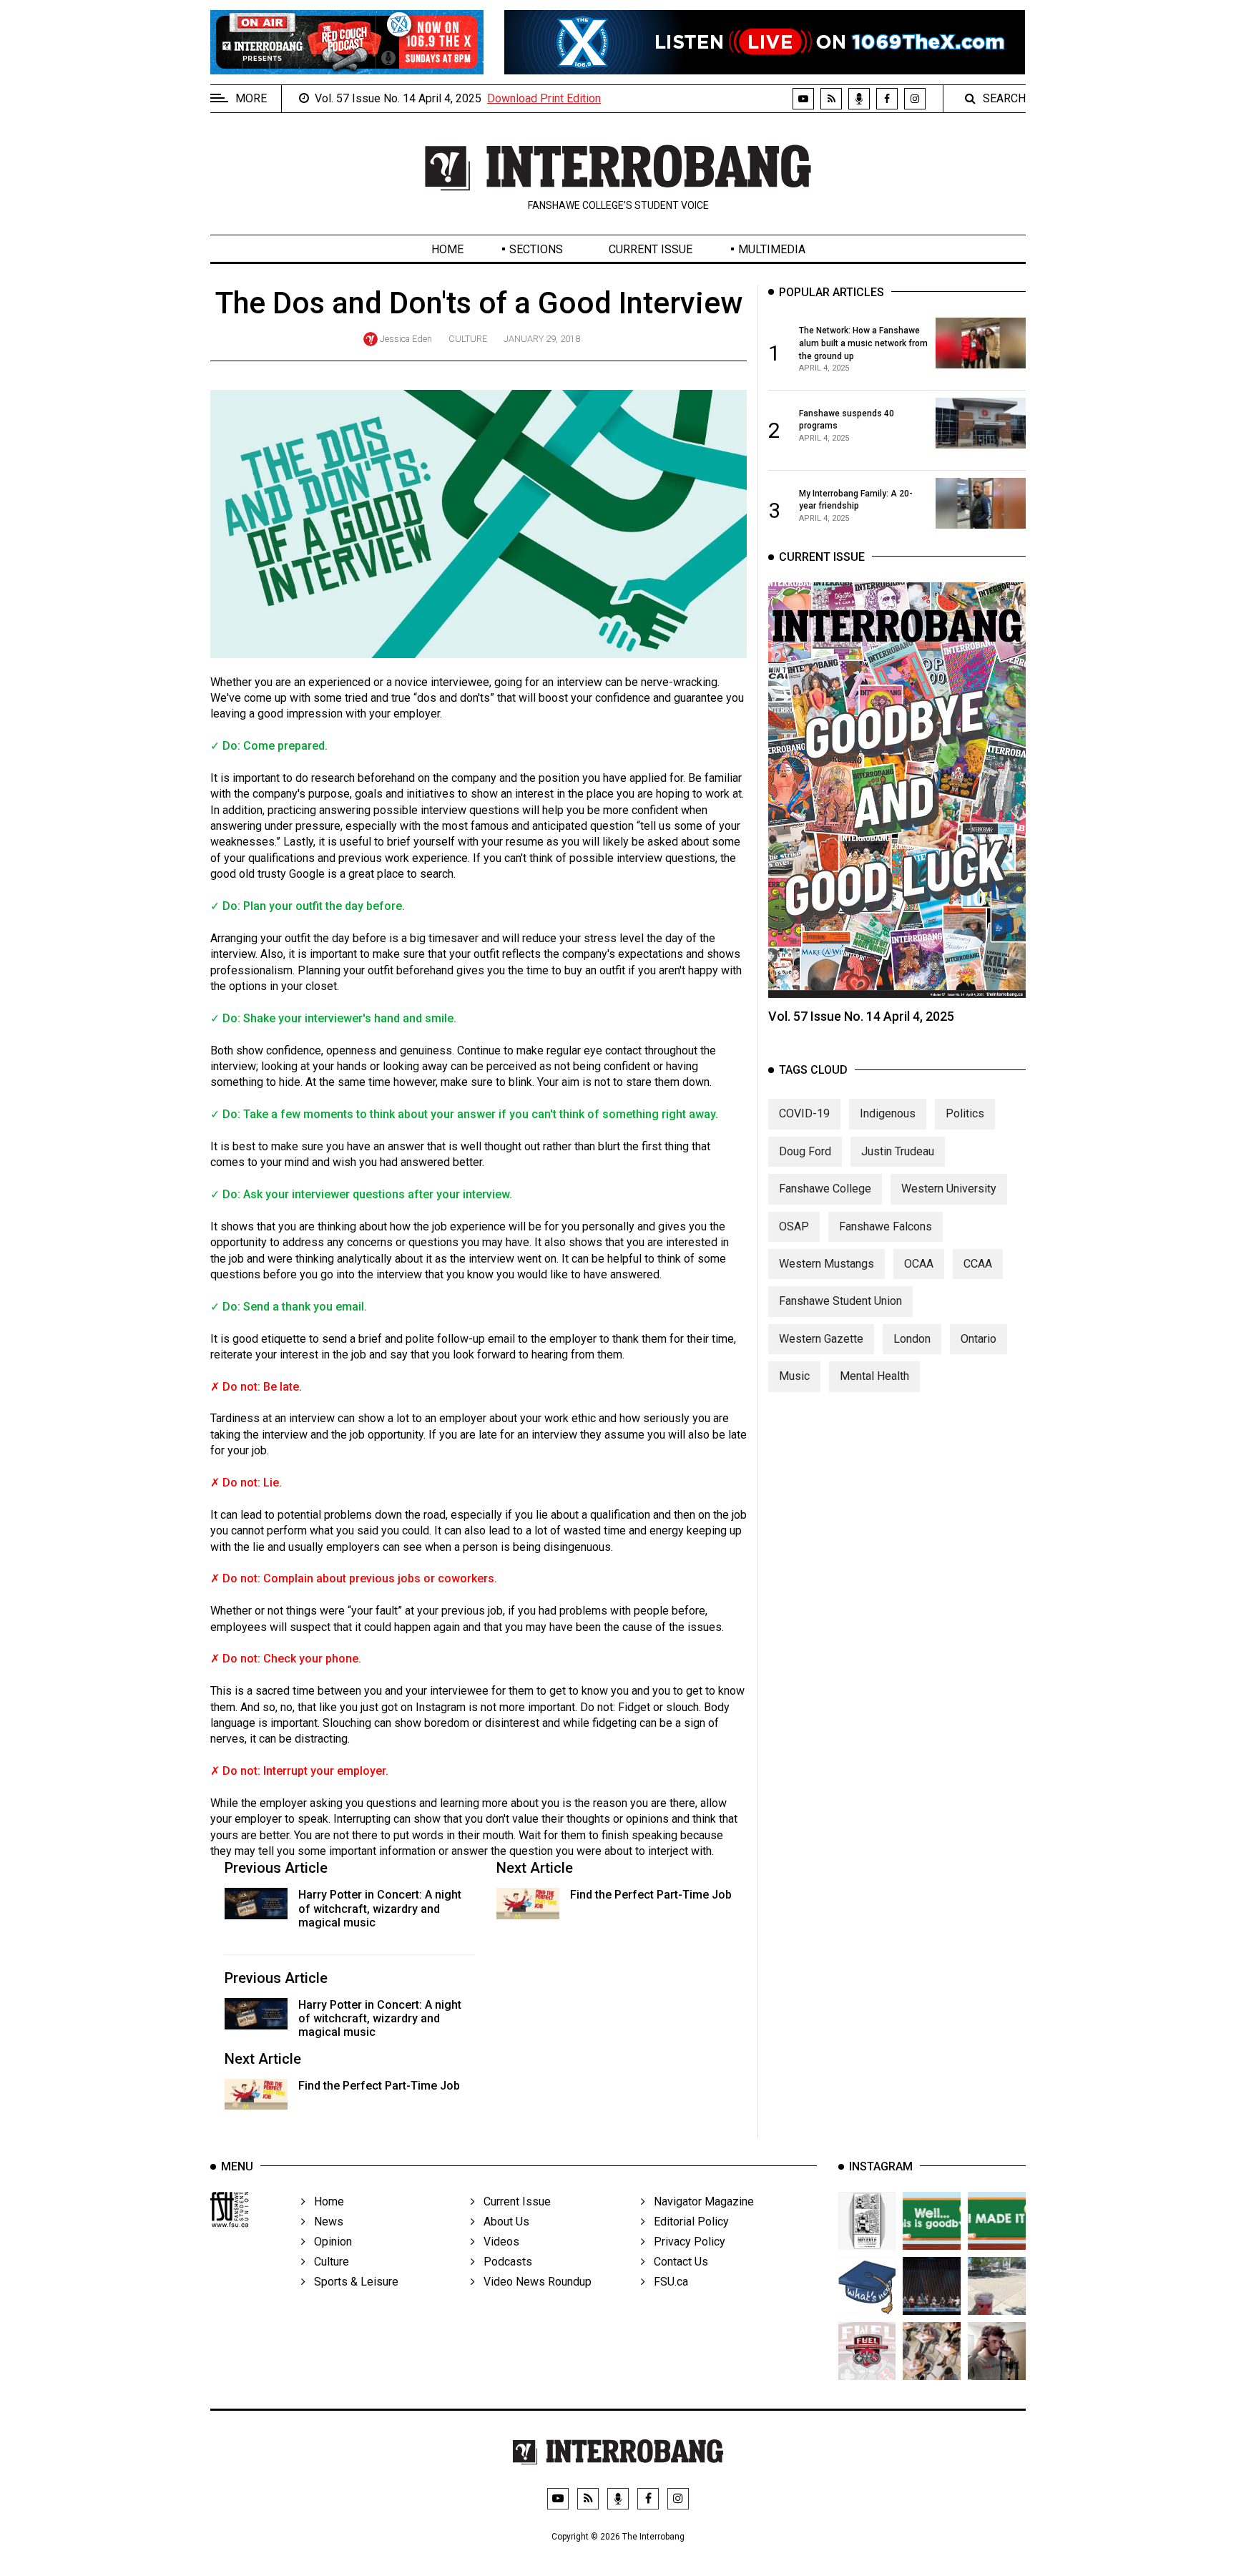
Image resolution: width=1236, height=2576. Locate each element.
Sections (536, 249)
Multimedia (772, 249)
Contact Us (677, 2262)
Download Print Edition (544, 98)
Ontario (978, 1339)
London (912, 1339)
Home (447, 249)
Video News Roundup (533, 2282)
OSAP (794, 1226)
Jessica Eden (406, 339)
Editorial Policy (687, 2222)
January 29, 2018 (542, 339)
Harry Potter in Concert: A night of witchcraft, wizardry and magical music (380, 1908)
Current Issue (651, 249)
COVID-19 (804, 1113)
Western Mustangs (827, 1264)
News (324, 2222)
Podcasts (504, 2262)
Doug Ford (805, 1151)
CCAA (978, 1264)
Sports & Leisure (352, 2282)
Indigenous (888, 1113)
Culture (468, 339)
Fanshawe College (825, 1189)
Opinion (329, 2242)
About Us (502, 2222)
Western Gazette (821, 1339)
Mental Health (874, 1376)
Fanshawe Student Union (840, 1301)
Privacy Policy (685, 2242)
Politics (965, 1113)
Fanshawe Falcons (886, 1226)
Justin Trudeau (898, 1151)
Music (794, 1376)
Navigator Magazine (700, 2202)
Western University (949, 1189)
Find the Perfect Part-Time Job (651, 1895)
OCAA (919, 1264)
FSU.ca (667, 2282)
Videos (497, 2242)
